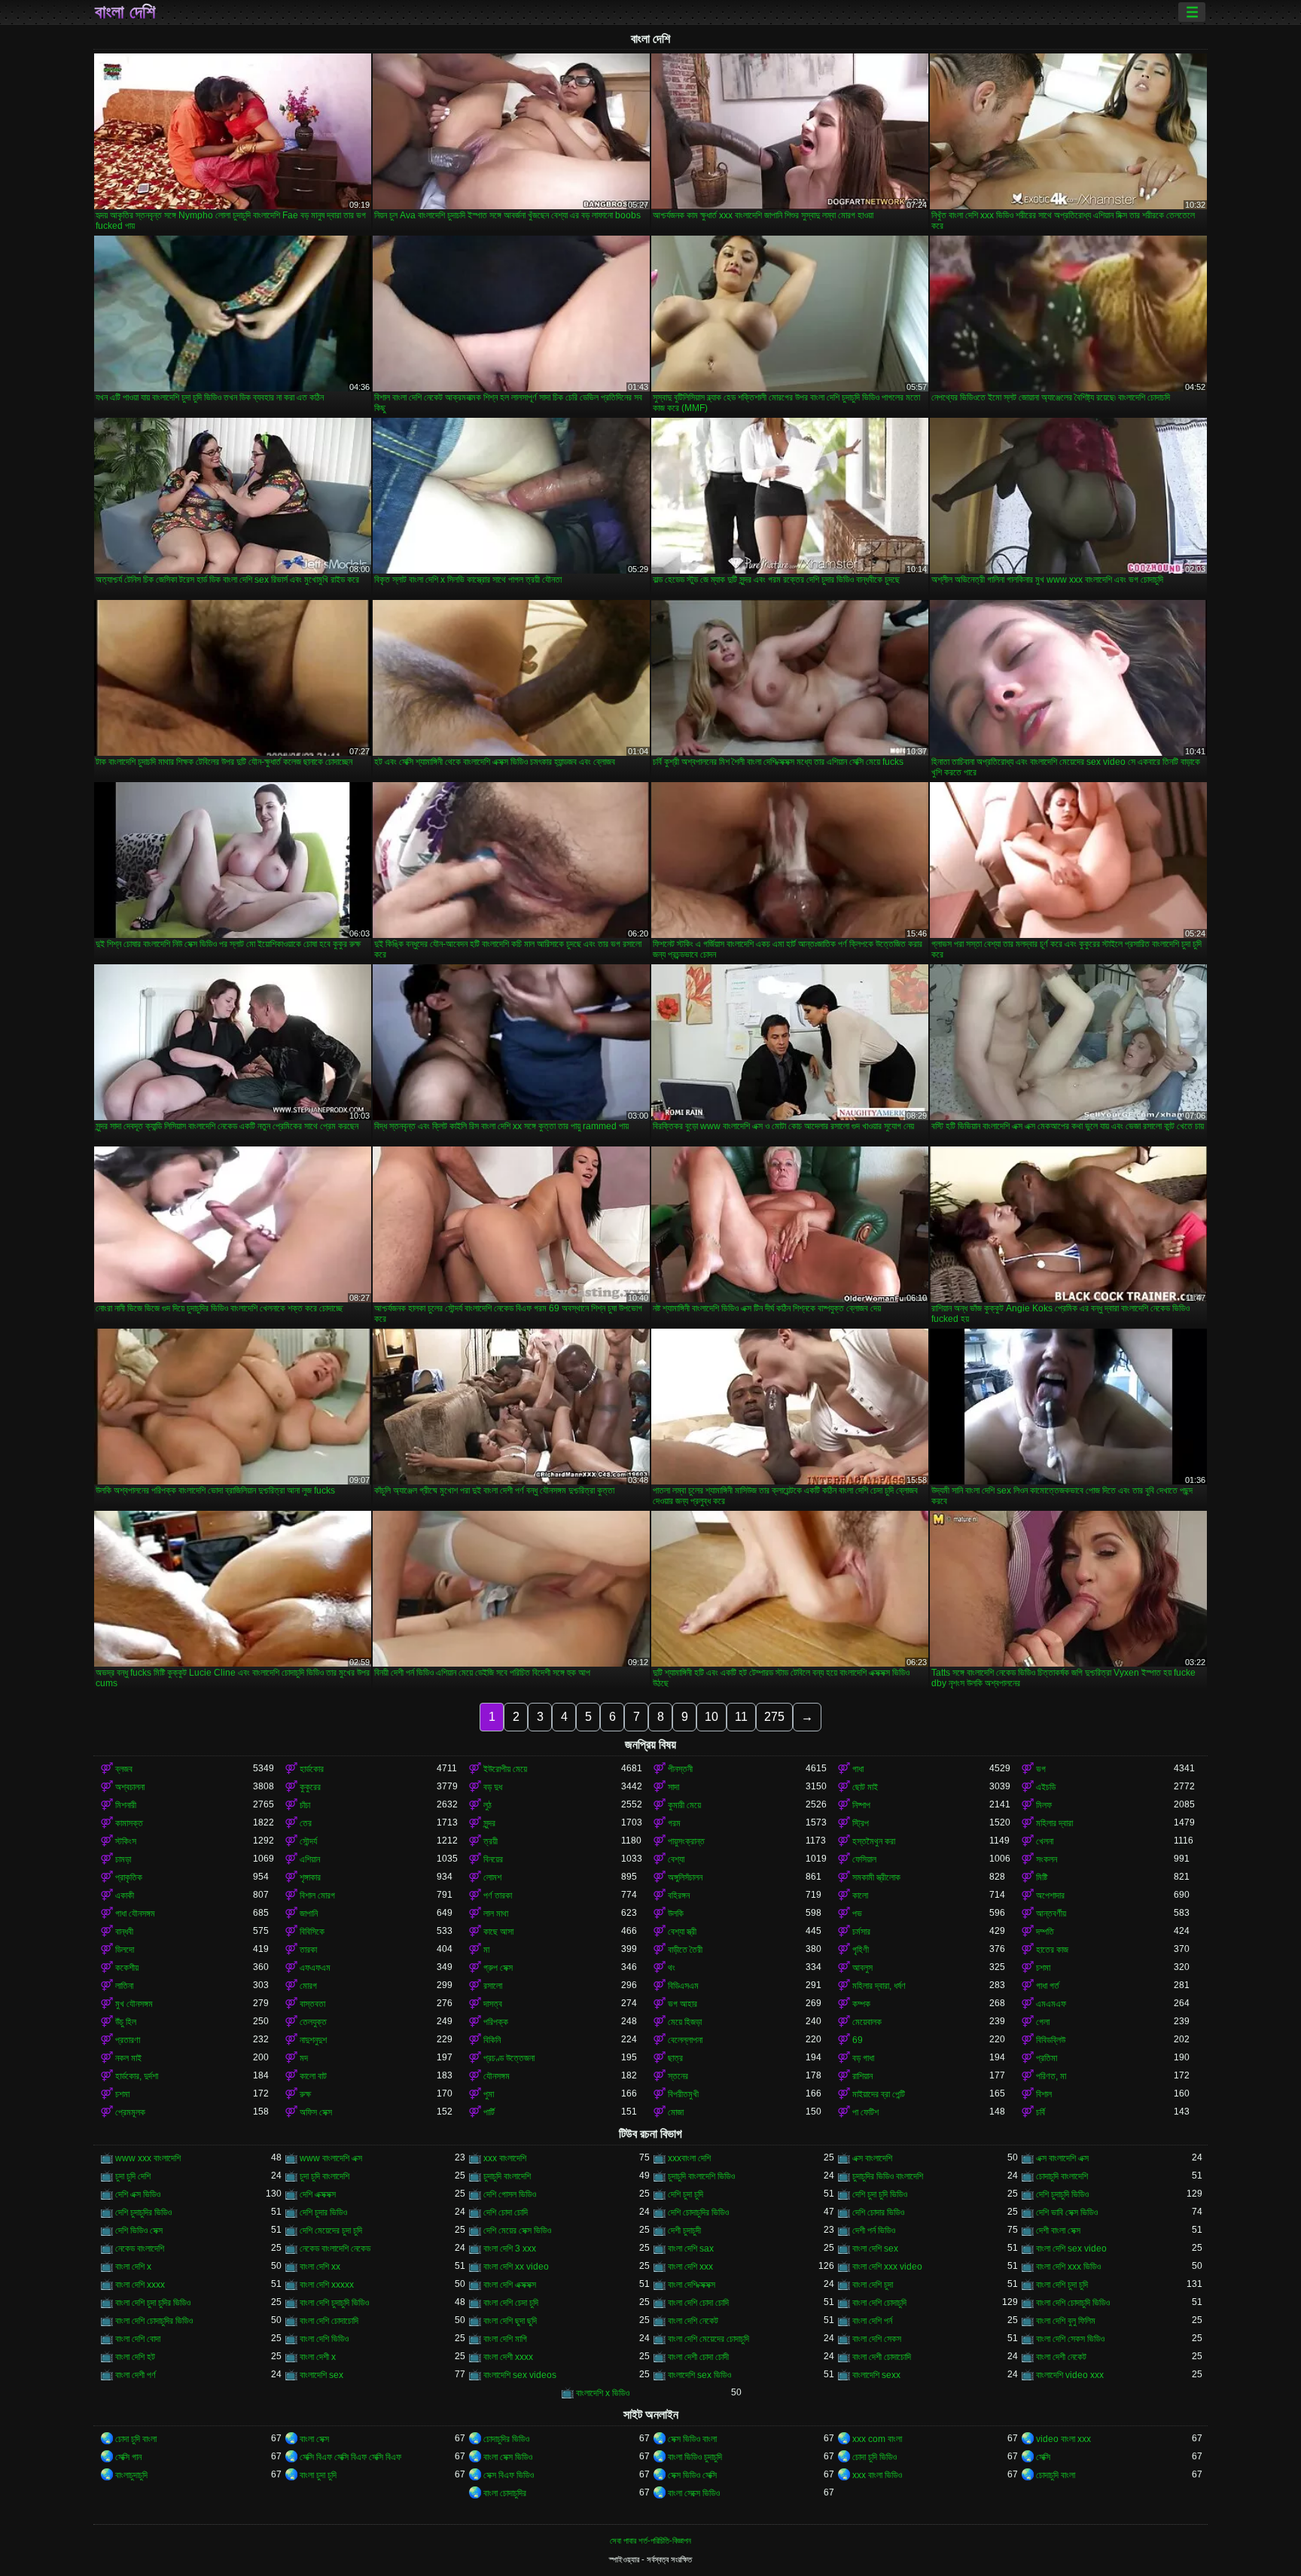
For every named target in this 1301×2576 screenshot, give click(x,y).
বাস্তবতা (312, 2004)
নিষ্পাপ (861, 1805)
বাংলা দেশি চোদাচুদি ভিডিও (1073, 2303)
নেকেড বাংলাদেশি (140, 2249)
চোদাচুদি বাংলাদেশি (1062, 2176)
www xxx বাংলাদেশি (148, 2158)
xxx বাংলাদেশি (505, 2158)
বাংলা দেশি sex (875, 2249)
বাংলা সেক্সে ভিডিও (694, 2493)
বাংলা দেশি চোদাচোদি (329, 2321)
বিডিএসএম (683, 1986)
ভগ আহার (682, 2004)
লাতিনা (124, 1986)
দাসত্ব (493, 2004)
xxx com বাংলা (877, 2439)
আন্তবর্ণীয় (1051, 1914)
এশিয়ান (310, 1859)
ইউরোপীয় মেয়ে (505, 1769)
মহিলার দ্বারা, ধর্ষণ (879, 1986)
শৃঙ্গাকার (310, 1877)
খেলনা (1045, 1841)
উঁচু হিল (126, 2022)
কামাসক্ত (129, 1823)
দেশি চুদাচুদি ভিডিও (1062, 2194)
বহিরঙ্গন (679, 1895)
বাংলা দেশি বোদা (138, 2339)
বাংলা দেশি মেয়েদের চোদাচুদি (708, 2339)
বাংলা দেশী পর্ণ (136, 2375)
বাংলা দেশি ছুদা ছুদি (510, 2321)
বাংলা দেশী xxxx (508, 2357)
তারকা (308, 1950)
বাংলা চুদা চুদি (318, 2475)
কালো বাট (313, 2076)
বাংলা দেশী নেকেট (1061, 2357)
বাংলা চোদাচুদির (505, 2493)
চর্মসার (861, 1932)
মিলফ (1044, 1805)
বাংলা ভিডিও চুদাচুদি (695, 2457)
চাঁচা (305, 1805)
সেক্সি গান (128, 2457)
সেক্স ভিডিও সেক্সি (692, 2475)
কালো (860, 1895)
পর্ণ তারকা (498, 1895)
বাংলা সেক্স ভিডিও (508, 2457)
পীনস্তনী (680, 1769)
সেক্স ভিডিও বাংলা (692, 2439)
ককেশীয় (127, 1968)
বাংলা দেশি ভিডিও (324, 2339)
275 (774, 1717)
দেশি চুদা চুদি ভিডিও (880, 2194)
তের (306, 1823)
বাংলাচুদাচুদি (131, 2475)
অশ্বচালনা (130, 1787)
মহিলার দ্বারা (1054, 1823)
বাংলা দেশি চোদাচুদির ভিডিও (154, 2321)
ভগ (1041, 1769)
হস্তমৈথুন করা (874, 1841)
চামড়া (123, 1859)
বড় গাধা (863, 2058)
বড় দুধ (493, 1787)
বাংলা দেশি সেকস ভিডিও (1070, 2339)
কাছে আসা (498, 1932)
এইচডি (1046, 1787)
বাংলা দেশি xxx (690, 2267)
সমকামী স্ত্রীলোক (876, 1877)
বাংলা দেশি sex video (1071, 2249)
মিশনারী (126, 1805)
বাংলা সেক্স (314, 2439)
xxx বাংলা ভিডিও (877, 2475)
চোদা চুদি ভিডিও (874, 2457)
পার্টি (489, 2112)
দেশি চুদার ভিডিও (323, 2212)
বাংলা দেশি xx (320, 2267)
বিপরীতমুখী (683, 2094)
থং (672, 1968)
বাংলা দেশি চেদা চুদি (511, 2303)
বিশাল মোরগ (317, 1895)
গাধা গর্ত (1048, 1986)
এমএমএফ (1051, 2004)
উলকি (676, 1914)
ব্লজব (124, 1769)
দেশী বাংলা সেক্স (1058, 2230)
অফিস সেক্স (316, 2112)
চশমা (1043, 1968)
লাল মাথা (496, 1914)
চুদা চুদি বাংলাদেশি (324, 2176)
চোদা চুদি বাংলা (136, 2439)
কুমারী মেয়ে (684, 1805)
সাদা (673, 1787)
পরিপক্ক (496, 2022)
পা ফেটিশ (865, 2112)
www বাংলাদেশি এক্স (331, 2158)
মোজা (676, 2112)
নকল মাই (128, 2058)
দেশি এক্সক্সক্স (318, 2194)
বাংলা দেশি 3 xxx (510, 2249)
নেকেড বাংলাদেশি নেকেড (335, 2249)
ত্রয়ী (491, 1841)
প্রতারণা (128, 2040)
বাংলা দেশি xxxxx (327, 2285)
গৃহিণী (861, 1950)
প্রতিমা (1047, 2058)
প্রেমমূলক (130, 2112)
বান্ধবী (124, 1932)
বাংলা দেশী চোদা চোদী (698, 2357)
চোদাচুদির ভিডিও (506, 2439)
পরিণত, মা (1051, 2076)
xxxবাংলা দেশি (689, 2158)
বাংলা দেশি (125, 12)
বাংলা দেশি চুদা (873, 2285)
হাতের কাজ (1052, 1950)
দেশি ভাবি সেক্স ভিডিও (1067, 2212)
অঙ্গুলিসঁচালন (685, 1877)
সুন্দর (489, 1823)
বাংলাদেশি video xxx (1070, 2375)
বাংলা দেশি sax (691, 2249)
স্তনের (678, 2076)
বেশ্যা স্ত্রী (682, 1932)
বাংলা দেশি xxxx (140, 2285)
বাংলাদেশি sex (321, 2375)
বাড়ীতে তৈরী (685, 1950)
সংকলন (1047, 1859)
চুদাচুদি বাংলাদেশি (507, 2176)
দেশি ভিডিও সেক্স (139, 2230)
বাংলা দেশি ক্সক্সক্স (692, 2285)
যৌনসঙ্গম (497, 2076)
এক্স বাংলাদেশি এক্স (1062, 2158)
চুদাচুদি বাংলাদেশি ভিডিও (701, 2176)
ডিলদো (125, 1950)
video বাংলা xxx (1063, 2439)
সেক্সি (1043, 2457)
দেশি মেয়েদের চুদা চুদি (331, 2230)
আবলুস (862, 1968)
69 (858, 2040)
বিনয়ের (493, 1859)
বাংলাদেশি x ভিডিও (603, 2393)
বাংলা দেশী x (318, 2357)
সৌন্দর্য (308, 1841)
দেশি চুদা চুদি (686, 2194)
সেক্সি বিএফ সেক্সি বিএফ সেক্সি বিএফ (350, 2457)
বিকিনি (492, 2040)
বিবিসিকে (312, 1932)
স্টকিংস (126, 1841)
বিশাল (1044, 2094)
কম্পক (861, 2004)
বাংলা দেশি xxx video (887, 2267)
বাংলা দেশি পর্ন (872, 2321)
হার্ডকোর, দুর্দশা (137, 2076)
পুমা (489, 2094)
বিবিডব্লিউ (1051, 2040)
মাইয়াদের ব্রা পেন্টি (879, 2094)
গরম (674, 1823)
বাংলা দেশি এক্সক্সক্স (510, 2285)
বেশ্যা (676, 1859)
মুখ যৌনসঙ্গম (134, 2004)
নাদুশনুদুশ (313, 2040)
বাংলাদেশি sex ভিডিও (699, 2375)
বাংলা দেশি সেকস (877, 2339)
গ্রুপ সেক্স (498, 1968)
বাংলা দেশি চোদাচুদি (879, 2303)
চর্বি (1040, 2112)
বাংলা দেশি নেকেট (693, 2321)
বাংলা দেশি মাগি (505, 2339)
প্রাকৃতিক (129, 1877)
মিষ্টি (1042, 1877)
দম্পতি (1045, 1932)
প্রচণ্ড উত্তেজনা (509, 2058)
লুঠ (487, 1805)
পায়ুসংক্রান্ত (686, 1841)
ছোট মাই (865, 1787)
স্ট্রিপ (861, 1823)
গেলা (1043, 2022)
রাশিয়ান (862, 2076)
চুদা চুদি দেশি (133, 2176)
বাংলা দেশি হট (135, 2357)
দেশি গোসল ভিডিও (510, 2194)
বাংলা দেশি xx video (516, 2267)
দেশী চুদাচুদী (684, 2230)
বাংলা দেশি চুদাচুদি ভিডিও (334, 2303)
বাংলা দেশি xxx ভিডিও (1068, 2267)
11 (741, 1717)
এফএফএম (315, 1968)
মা (486, 1950)
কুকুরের (310, 1787)
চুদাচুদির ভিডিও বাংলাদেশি (888, 2176)
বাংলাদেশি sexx (876, 2375)
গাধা (858, 1769)
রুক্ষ (305, 2094)
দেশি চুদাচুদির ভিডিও (143, 2212)
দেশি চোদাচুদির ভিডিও (698, 2212)
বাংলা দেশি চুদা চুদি (1062, 2285)
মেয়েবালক (867, 2022)
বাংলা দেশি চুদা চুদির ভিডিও (153, 2303)
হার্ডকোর (312, 1769)
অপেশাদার (1050, 1895)
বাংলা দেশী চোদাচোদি (882, 2357)
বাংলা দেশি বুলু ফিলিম (1066, 2321)
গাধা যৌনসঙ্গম (135, 1914)
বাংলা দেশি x (133, 2267)
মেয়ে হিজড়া (685, 2022)
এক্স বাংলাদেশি (872, 2158)
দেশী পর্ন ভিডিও (874, 2230)
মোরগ (308, 1986)
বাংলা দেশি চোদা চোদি (698, 2303)
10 (711, 1717)
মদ (304, 2058)
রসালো (493, 1986)
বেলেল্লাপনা (685, 2040)
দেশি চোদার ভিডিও (878, 2212)
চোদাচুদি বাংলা (1056, 2475)
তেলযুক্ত (313, 2022)
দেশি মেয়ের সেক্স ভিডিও (517, 2230)
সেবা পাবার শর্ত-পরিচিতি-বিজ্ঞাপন (650, 2541)
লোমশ (492, 1877)
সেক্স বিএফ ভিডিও (509, 2475)
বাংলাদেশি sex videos (520, 2375)
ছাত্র (675, 2058)
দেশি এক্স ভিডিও (138, 2194)
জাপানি (309, 1914)
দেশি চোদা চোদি (506, 2212)
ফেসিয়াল (864, 1859)
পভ (857, 1914)
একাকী (125, 1895)
